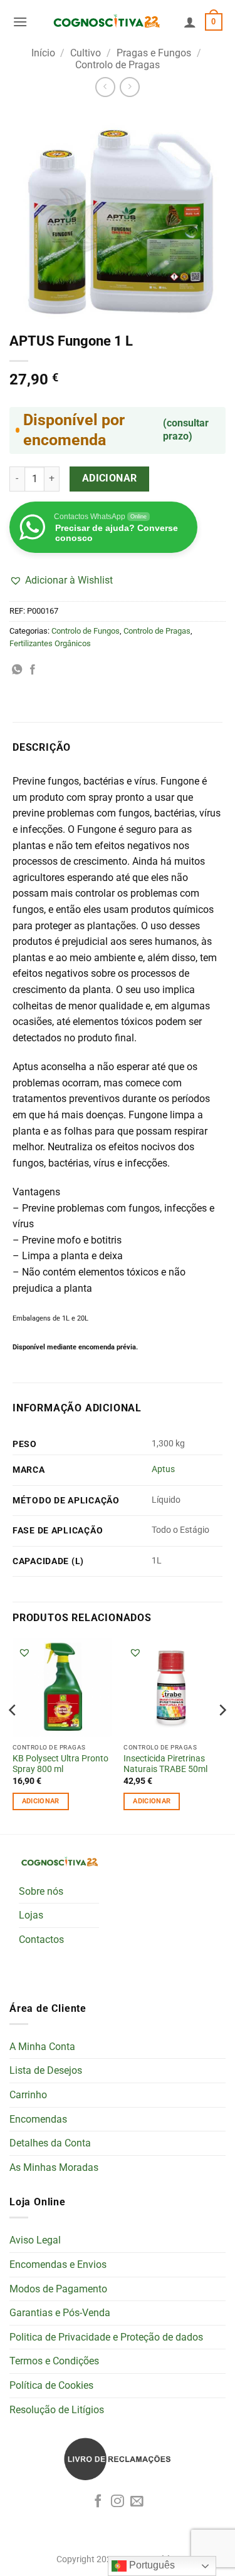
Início (43, 53)
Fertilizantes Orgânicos (50, 643)
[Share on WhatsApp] (17, 670)
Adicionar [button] (41, 1801)
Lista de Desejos (46, 2070)
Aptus (163, 1469)
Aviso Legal (35, 2240)
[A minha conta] (190, 22)
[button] (20, 22)
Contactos (41, 1940)
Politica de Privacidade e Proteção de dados (106, 2337)
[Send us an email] (137, 2502)
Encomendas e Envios (58, 2264)
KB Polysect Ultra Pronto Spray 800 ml (60, 1764)
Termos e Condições (54, 2361)
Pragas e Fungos (154, 53)
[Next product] (105, 87)
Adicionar (110, 478)
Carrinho (28, 2095)
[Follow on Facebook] (98, 2502)
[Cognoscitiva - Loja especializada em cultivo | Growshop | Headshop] (106, 22)
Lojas (31, 1915)
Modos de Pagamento (58, 2289)
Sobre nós (41, 1891)
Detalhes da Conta (50, 2143)
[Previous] (13, 1735)
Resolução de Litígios (57, 2410)
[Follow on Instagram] (118, 2502)
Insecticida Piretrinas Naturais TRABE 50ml (165, 1764)
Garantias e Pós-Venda (60, 2313)
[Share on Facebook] (33, 670)
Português (151, 2565)
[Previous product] (129, 87)
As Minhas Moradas (54, 2167)
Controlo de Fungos (86, 631)
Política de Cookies (51, 2385)
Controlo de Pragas (118, 65)
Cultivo (86, 53)
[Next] (222, 1735)
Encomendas (38, 2119)
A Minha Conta (42, 2047)
